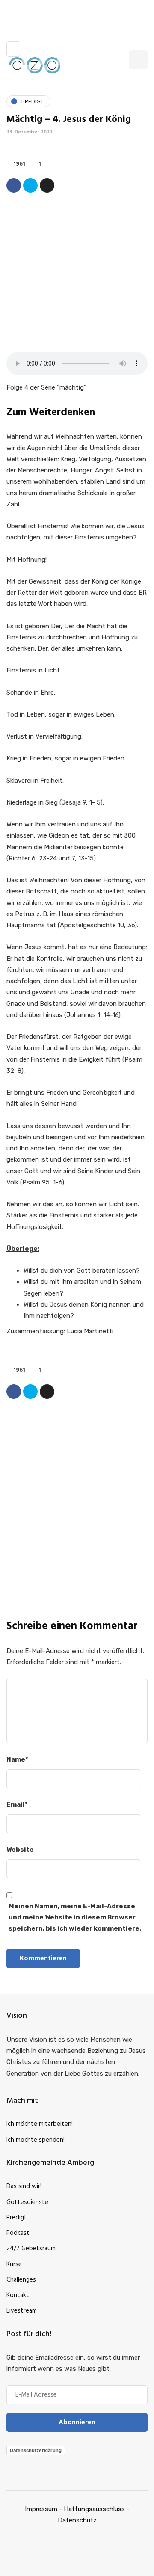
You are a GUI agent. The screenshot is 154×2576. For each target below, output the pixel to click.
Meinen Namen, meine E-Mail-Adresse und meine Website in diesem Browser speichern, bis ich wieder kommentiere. (75, 1918)
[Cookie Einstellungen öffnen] (15, 2565)
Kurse (14, 2264)
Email (17, 1804)
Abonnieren (77, 1602)
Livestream (22, 2311)
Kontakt (18, 2295)
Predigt (17, 2218)
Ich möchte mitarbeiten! (40, 2124)
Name (17, 1759)
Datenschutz (77, 2520)
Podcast (18, 2233)
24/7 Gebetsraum (31, 2249)
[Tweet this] (30, 185)
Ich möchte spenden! (36, 2140)
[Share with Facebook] (14, 185)
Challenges (21, 2280)
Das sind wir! (24, 2186)
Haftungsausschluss (94, 2509)
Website (20, 1850)
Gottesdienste (27, 2202)
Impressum (41, 2509)
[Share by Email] (47, 185)
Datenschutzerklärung (36, 2450)
